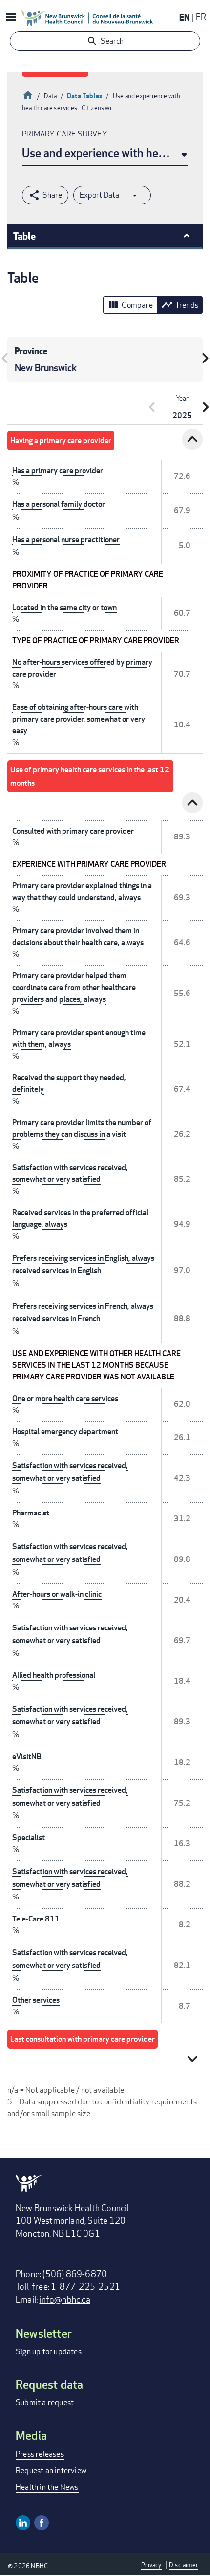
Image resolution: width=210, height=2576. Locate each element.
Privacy (151, 2565)
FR (201, 17)
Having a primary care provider (61, 441)
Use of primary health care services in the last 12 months (90, 776)
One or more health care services (65, 1398)
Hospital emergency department (65, 1432)
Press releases (40, 2454)
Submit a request (45, 2403)
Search (112, 41)
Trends (180, 305)
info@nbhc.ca (64, 2299)
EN (185, 17)
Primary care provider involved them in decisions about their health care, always (78, 937)
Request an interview (51, 2471)
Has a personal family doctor (59, 504)
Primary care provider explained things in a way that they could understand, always (82, 892)
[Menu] (11, 18)
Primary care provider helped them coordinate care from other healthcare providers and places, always (74, 987)
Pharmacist (31, 1513)
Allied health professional (54, 1675)
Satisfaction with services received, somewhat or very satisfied (70, 1173)
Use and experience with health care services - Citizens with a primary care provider (105, 152)
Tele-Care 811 (36, 1919)
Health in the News (47, 2487)
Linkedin (23, 2523)
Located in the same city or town (64, 607)
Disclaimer (184, 2565)
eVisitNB (27, 1756)
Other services (36, 2000)
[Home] (87, 18)
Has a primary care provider (58, 470)
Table (24, 236)
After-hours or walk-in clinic (57, 1594)
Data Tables (85, 96)
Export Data (99, 195)
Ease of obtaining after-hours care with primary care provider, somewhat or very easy (79, 719)
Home (28, 94)
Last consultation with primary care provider (83, 2039)
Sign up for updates (49, 2352)
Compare (130, 305)
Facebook (42, 2523)
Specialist (29, 1838)
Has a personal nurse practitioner (66, 539)
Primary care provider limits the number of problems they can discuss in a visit (82, 1128)
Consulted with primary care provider (73, 831)
